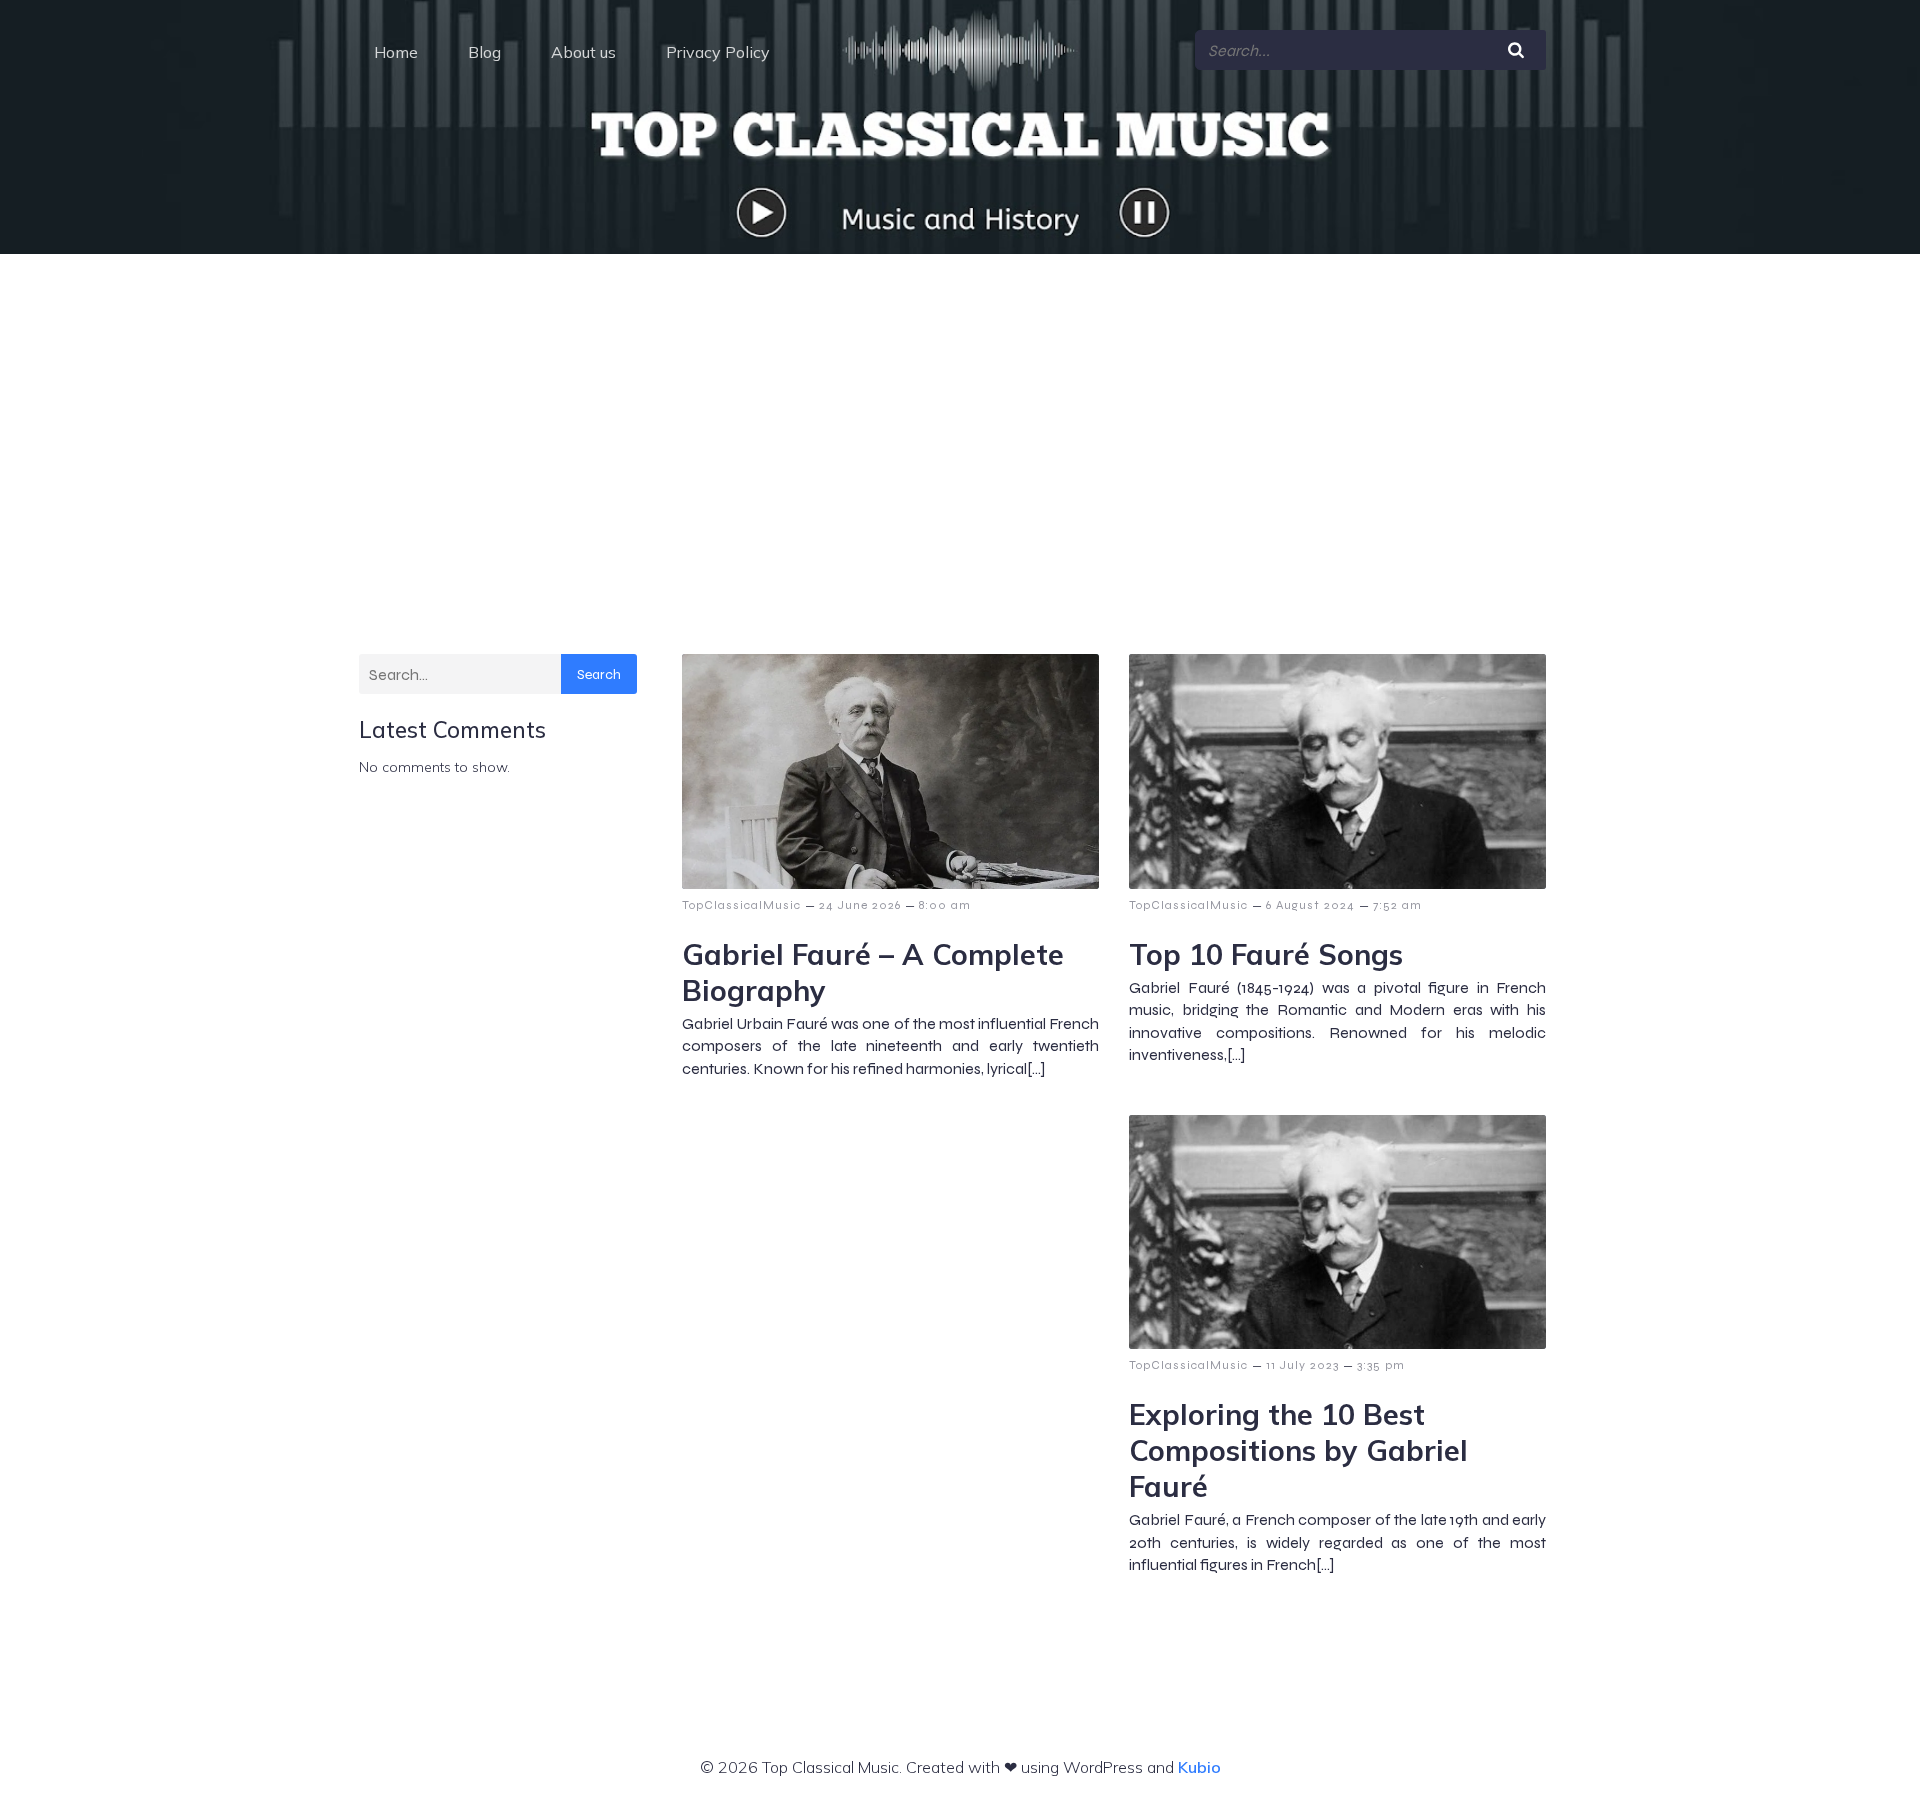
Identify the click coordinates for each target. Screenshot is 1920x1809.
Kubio (1199, 1767)
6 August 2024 (1310, 905)
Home (396, 52)
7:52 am (1397, 905)
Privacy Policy (718, 52)
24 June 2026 (860, 905)
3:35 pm (1381, 1365)
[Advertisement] (960, 404)
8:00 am (945, 905)
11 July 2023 (1302, 1365)
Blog (484, 52)
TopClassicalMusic (741, 905)
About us (583, 52)
